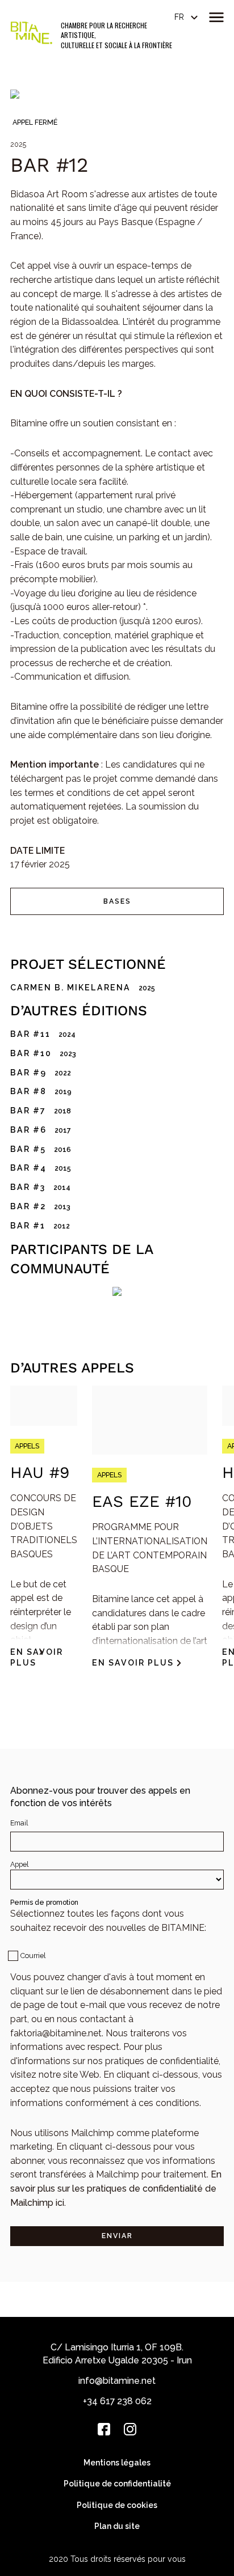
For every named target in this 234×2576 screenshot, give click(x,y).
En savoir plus (37, 1658)
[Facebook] (104, 2429)
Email (19, 1823)
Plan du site (117, 2526)
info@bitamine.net (117, 2381)
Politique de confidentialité (117, 2484)
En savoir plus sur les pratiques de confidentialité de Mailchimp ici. (116, 2188)
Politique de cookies (117, 2505)
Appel (19, 1864)
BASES (117, 901)
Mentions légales (117, 2463)
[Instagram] (130, 2429)
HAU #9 (40, 1473)
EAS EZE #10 (142, 1501)
